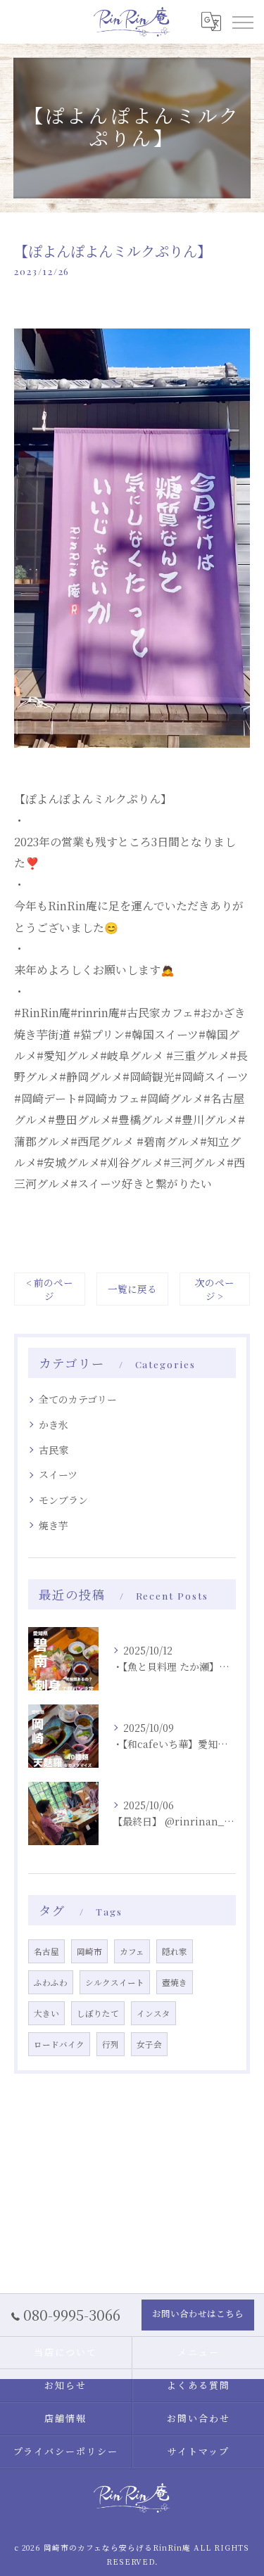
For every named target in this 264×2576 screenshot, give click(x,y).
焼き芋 (54, 1525)
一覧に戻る (132, 1289)
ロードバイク (59, 2044)
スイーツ (58, 1474)
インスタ (153, 2013)
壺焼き (175, 1982)
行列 (111, 2044)
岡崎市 (89, 1951)
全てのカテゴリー (78, 1399)
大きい (46, 2013)
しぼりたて (98, 2013)
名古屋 (46, 1951)
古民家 (54, 1450)
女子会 (149, 2044)
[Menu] (242, 22)
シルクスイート (115, 1982)
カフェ (132, 1951)
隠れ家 (175, 1951)
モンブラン (63, 1500)
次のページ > (215, 1289)
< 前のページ (50, 1289)
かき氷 (54, 1424)
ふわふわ (51, 1982)
